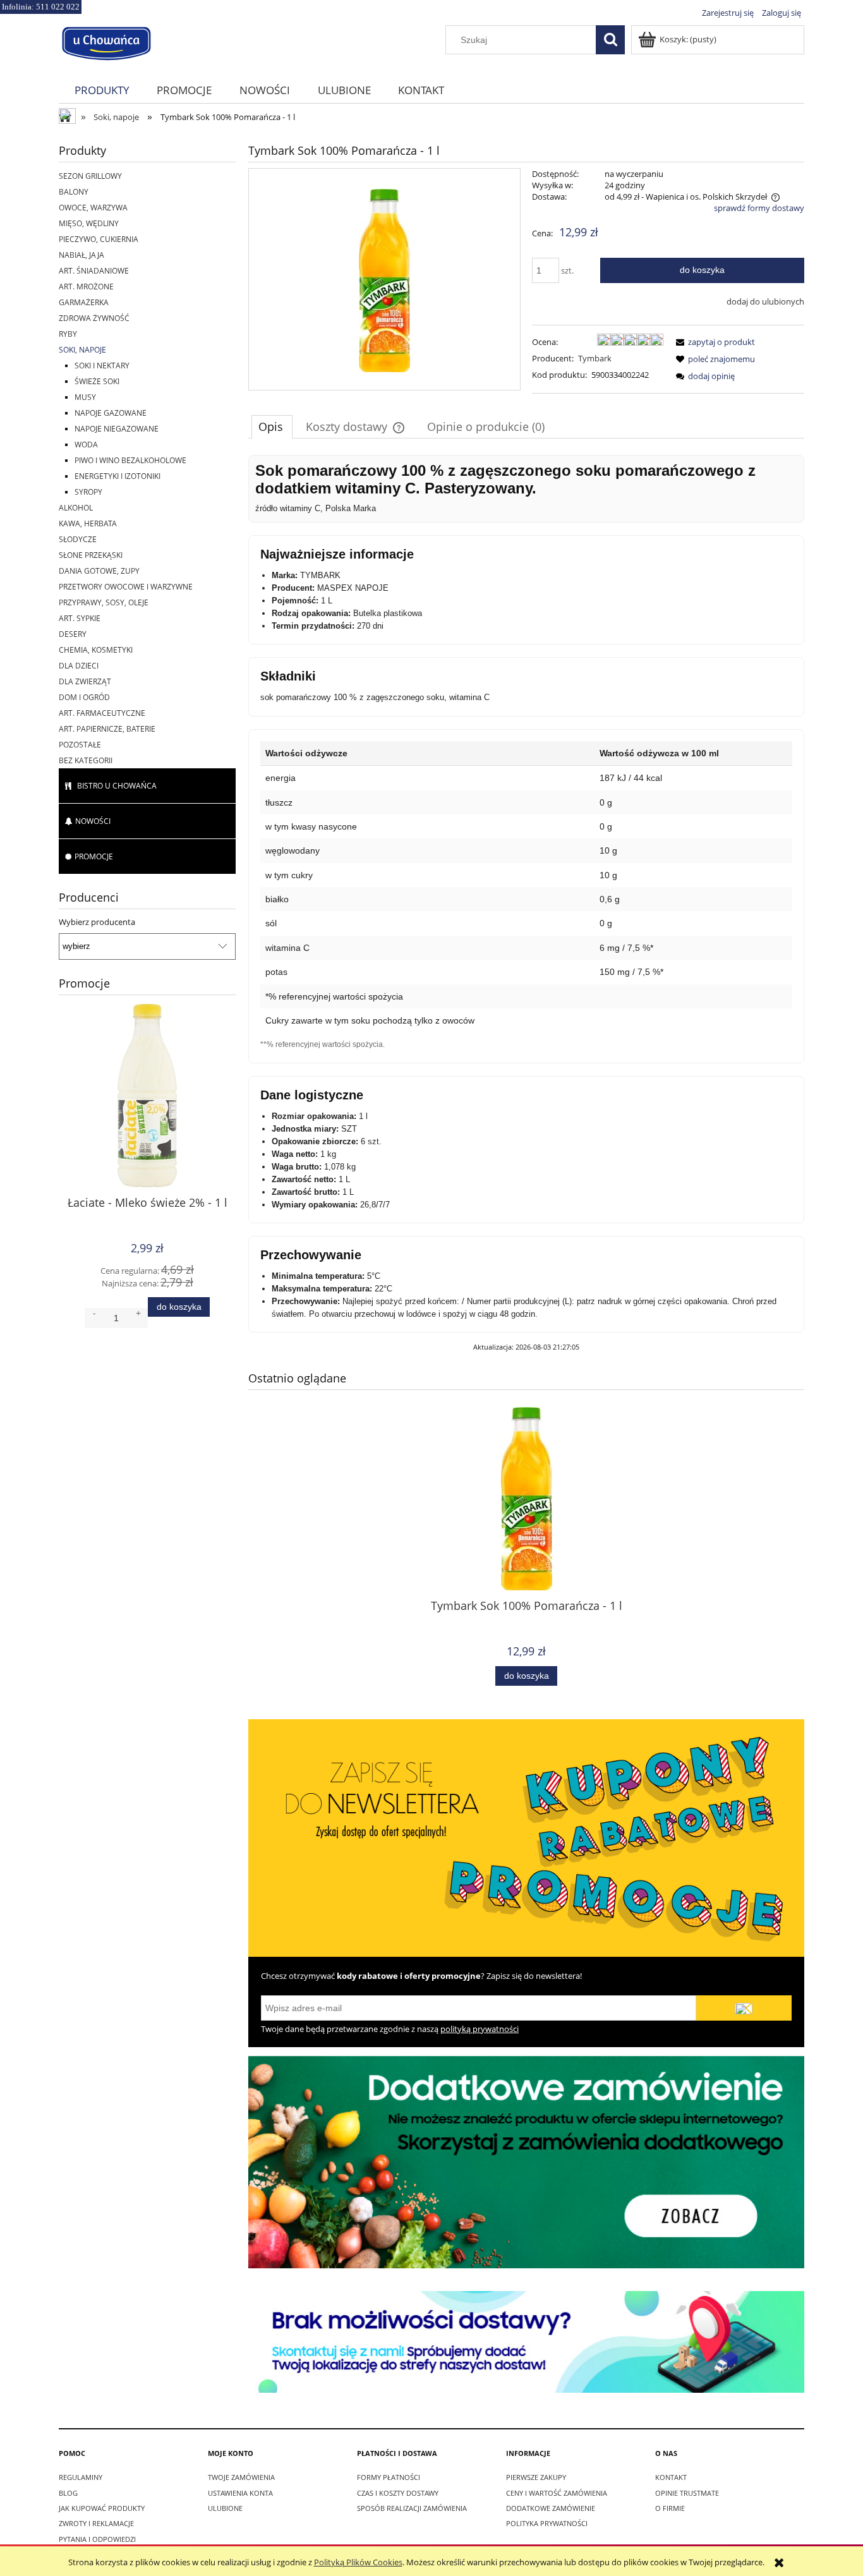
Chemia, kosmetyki (96, 650)
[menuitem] (102, 90)
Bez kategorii (86, 760)
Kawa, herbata (88, 523)
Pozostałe (80, 745)
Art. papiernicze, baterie (107, 729)
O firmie (670, 2508)
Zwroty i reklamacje (96, 2523)
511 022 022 (58, 7)
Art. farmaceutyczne (102, 713)
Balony (74, 192)
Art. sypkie (80, 618)
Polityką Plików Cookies (358, 2562)
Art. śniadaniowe (94, 271)
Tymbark (595, 358)
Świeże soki (97, 381)
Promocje (94, 856)
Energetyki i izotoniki (118, 476)
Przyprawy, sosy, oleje (104, 602)
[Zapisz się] (744, 2008)
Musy (85, 397)
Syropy (88, 492)
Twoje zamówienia (241, 2477)
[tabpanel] (526, 904)
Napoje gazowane (111, 413)
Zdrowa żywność (94, 318)
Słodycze (78, 539)
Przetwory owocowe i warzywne (126, 587)
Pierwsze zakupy (536, 2477)
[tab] (272, 426)
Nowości (93, 821)
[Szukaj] (610, 40)
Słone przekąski (91, 555)
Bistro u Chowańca (117, 786)
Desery (73, 634)
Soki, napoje (82, 350)
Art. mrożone (86, 287)
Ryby (68, 334)
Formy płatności (389, 2477)
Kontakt (671, 2477)
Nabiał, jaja (81, 255)
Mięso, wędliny (89, 223)
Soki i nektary (102, 366)
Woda (86, 444)
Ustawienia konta (240, 2493)
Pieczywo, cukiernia (99, 239)
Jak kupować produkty (102, 2508)
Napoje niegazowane (117, 429)
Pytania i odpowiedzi (97, 2539)
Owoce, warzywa (93, 208)
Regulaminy (81, 2477)
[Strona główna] (106, 42)
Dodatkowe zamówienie (551, 2508)
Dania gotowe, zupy (99, 571)
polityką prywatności (480, 2029)
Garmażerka (84, 302)
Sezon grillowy (90, 176)
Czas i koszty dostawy (398, 2493)
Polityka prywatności (547, 2523)
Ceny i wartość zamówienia (557, 2493)
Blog (68, 2493)
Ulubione (225, 2508)
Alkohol (76, 508)
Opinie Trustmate (687, 2493)
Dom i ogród (84, 697)
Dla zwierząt (85, 681)
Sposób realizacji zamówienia (412, 2508)
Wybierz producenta (97, 922)
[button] (713, 342)
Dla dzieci (79, 666)
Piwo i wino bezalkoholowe (130, 460)
